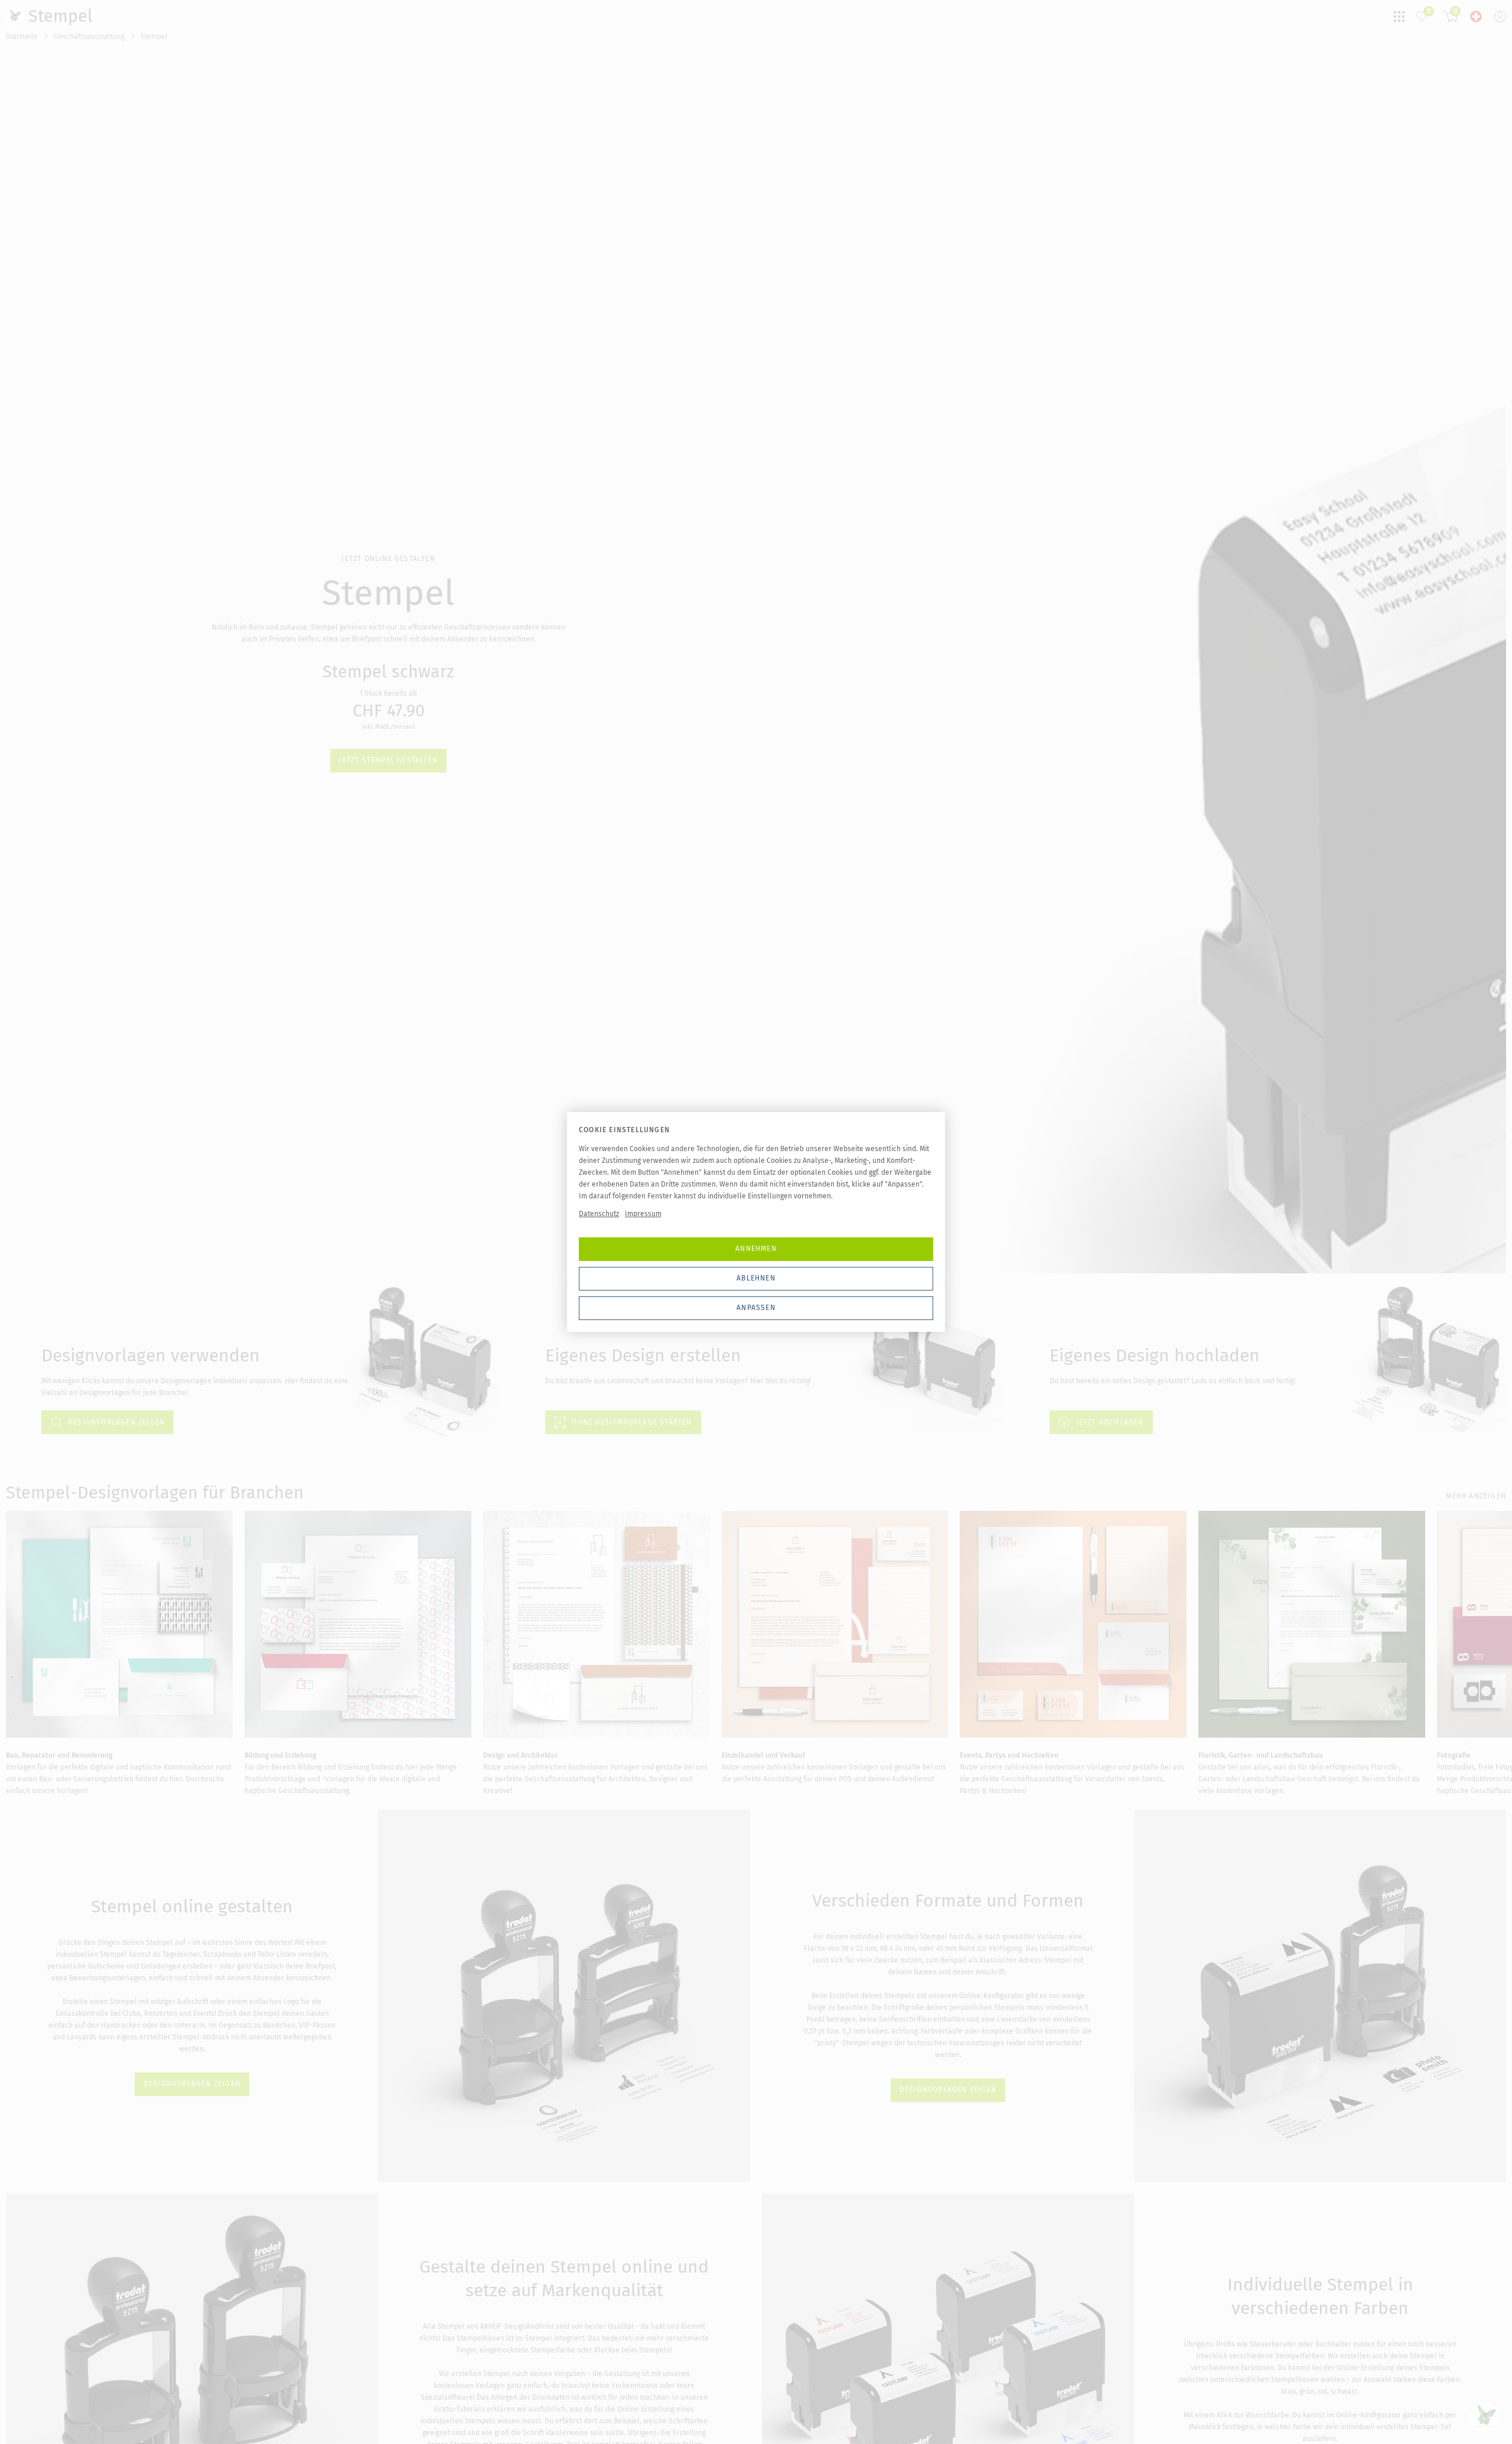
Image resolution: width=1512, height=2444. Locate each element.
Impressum (643, 1214)
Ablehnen (756, 1278)
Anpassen (756, 1308)
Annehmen (756, 1249)
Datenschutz (599, 1214)
